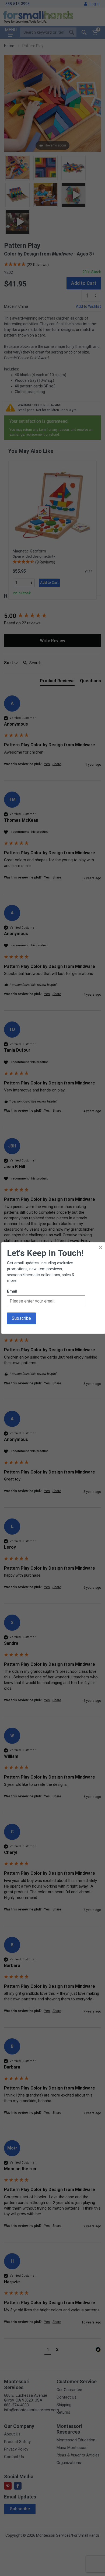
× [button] (101, 1247)
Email (12, 1291)
